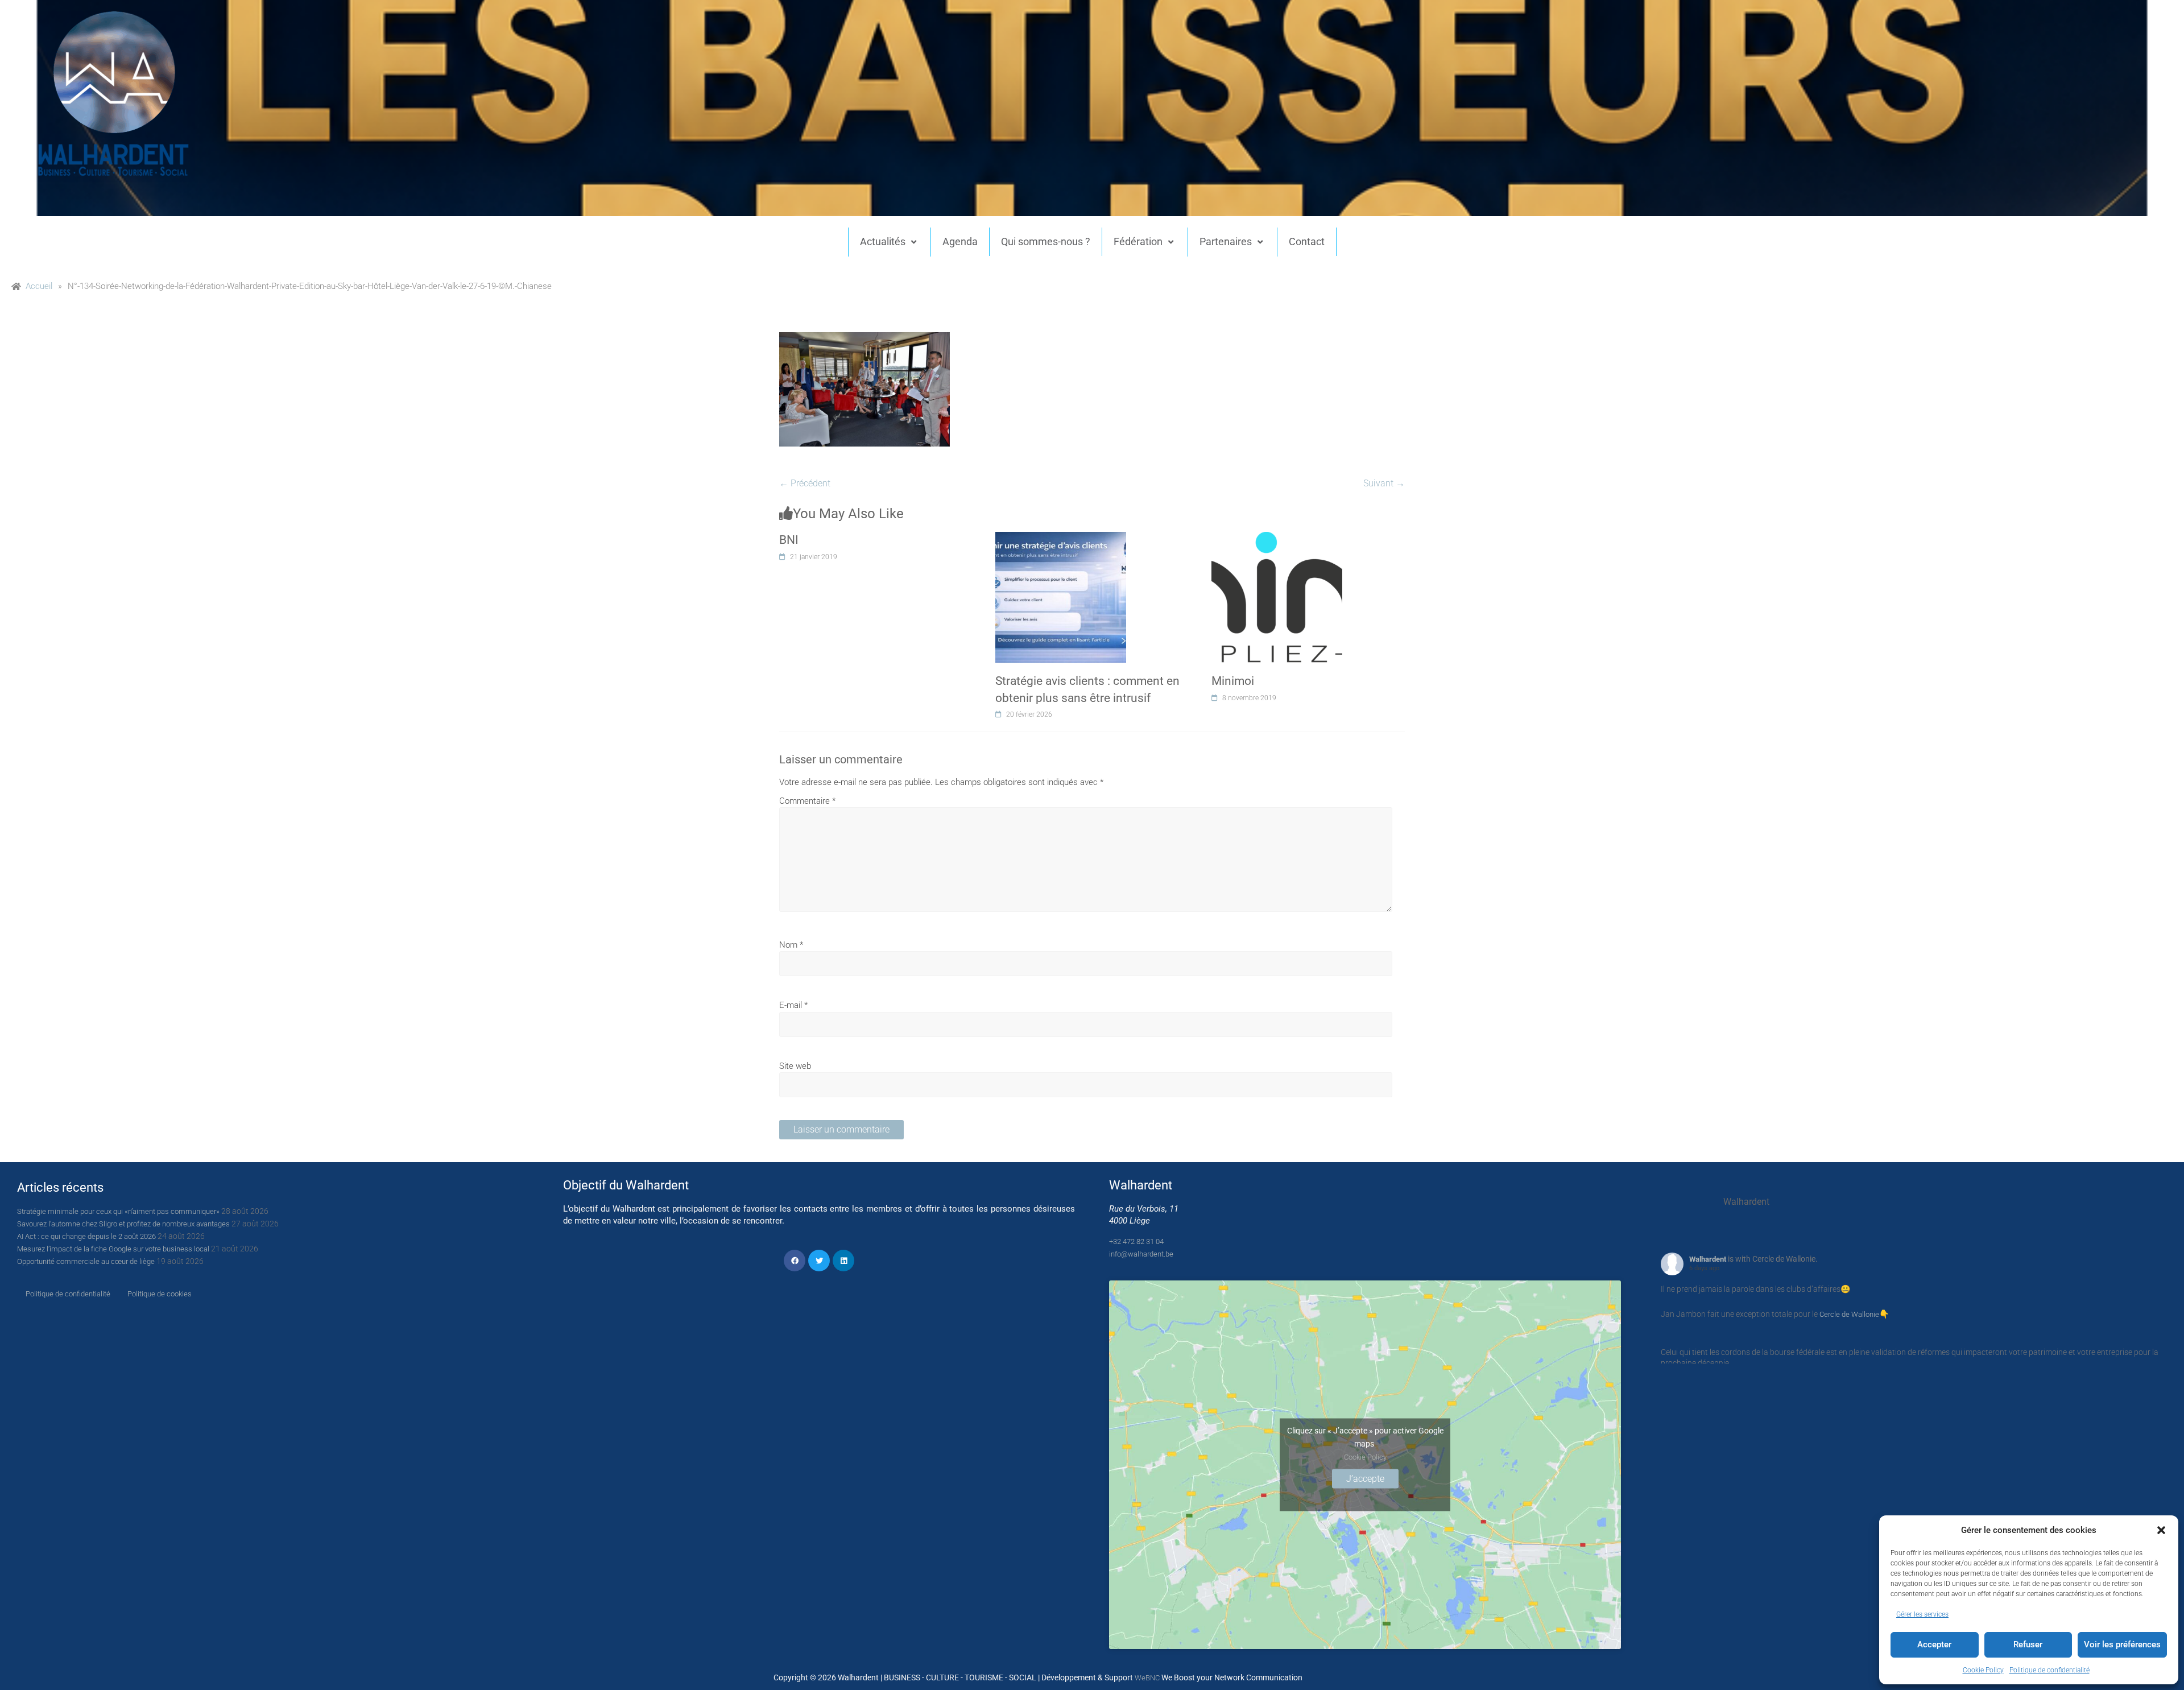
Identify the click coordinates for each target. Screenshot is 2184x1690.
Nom (791, 945)
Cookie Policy (1983, 1670)
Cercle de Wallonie (1849, 1314)
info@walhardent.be (1141, 1254)
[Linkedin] (843, 1261)
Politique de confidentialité (2049, 1670)
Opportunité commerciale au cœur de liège (86, 1261)
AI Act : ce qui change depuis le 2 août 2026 (86, 1236)
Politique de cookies (160, 1294)
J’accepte (1365, 1478)
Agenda (960, 241)
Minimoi (1233, 681)
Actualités (883, 241)
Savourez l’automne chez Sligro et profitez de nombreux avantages (123, 1224)
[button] (2161, 1530)
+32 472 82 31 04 (1136, 1241)
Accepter (1934, 1644)
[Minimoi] (1277, 538)
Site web (795, 1066)
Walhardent (1708, 1259)
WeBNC (1147, 1678)
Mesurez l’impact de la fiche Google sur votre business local (113, 1249)
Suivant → (1384, 483)
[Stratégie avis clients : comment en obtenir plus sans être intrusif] (1061, 538)
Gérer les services (1922, 1614)
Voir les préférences (2122, 1644)
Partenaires (1226, 241)
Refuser (2028, 1644)
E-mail (793, 1005)
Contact (1307, 241)
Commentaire (807, 801)
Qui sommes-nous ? (1046, 241)
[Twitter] (819, 1261)
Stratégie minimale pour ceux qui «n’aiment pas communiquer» (118, 1211)
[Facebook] (795, 1261)
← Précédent (805, 483)
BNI (789, 540)
